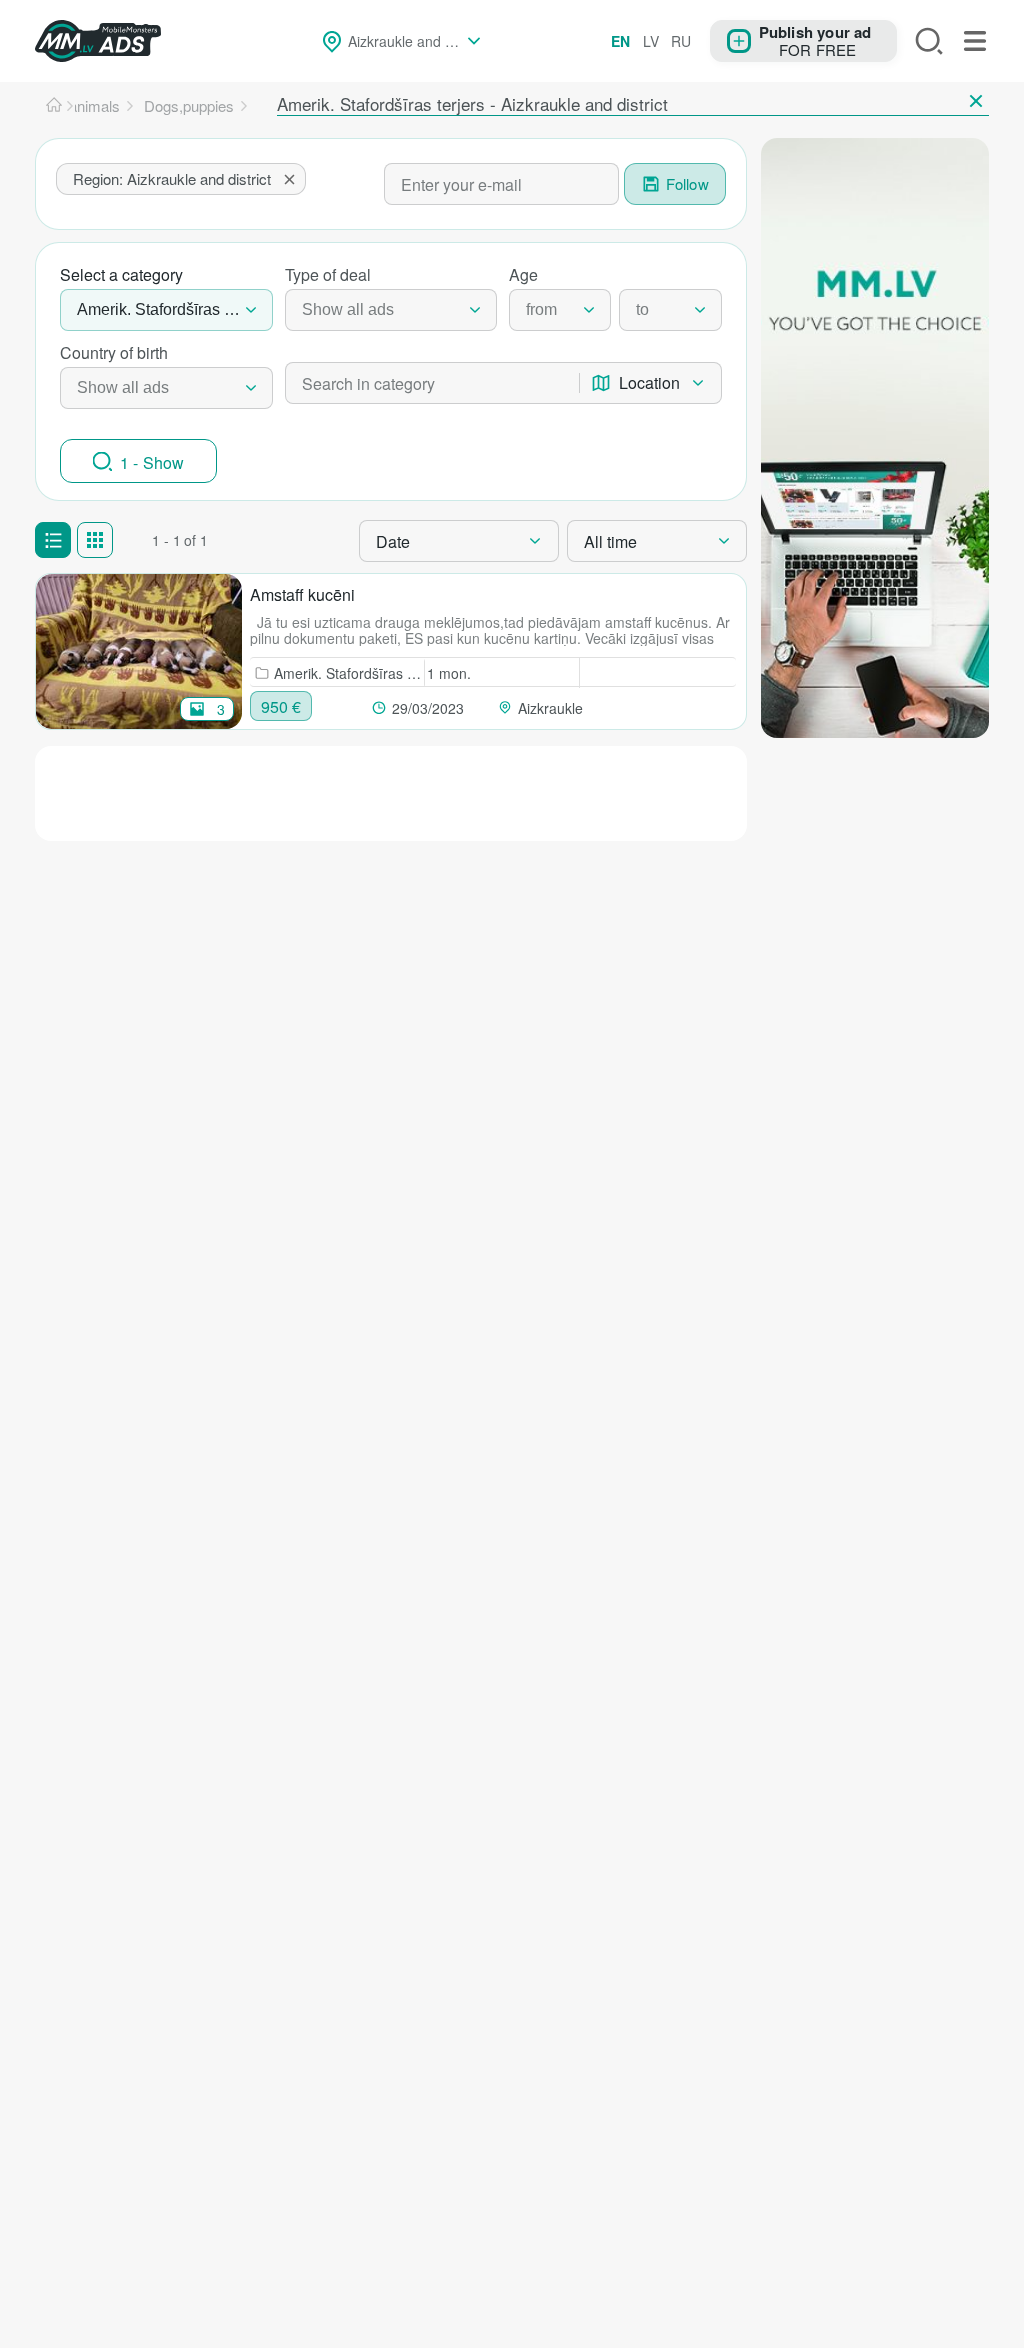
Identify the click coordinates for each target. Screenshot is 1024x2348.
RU (681, 41)
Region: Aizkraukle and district (172, 178)
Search (929, 41)
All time (610, 541)
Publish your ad (815, 31)
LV (651, 41)
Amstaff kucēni (302, 594)
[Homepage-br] (54, 106)
